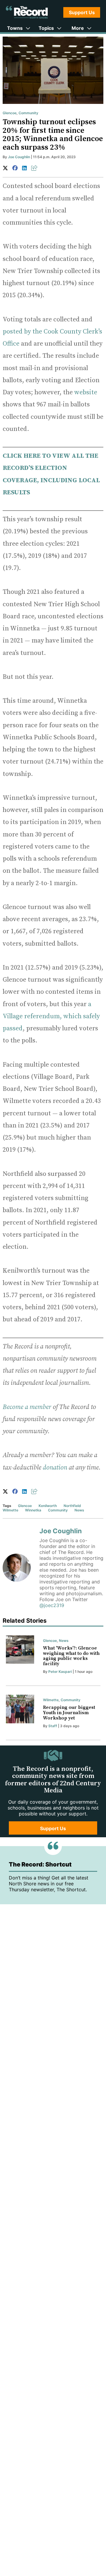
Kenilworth (48, 1506)
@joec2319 (52, 1605)
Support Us (82, 12)
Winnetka (33, 1510)
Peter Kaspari (60, 1672)
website (86, 392)
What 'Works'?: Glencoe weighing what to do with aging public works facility (71, 1656)
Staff (53, 1726)
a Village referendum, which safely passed (51, 1016)
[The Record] (27, 12)
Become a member (27, 1407)
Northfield (72, 1506)
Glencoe (10, 113)
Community (28, 113)
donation (55, 1468)
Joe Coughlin (19, 157)
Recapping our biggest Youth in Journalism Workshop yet (69, 1713)
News (79, 1510)
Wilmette (10, 1510)
